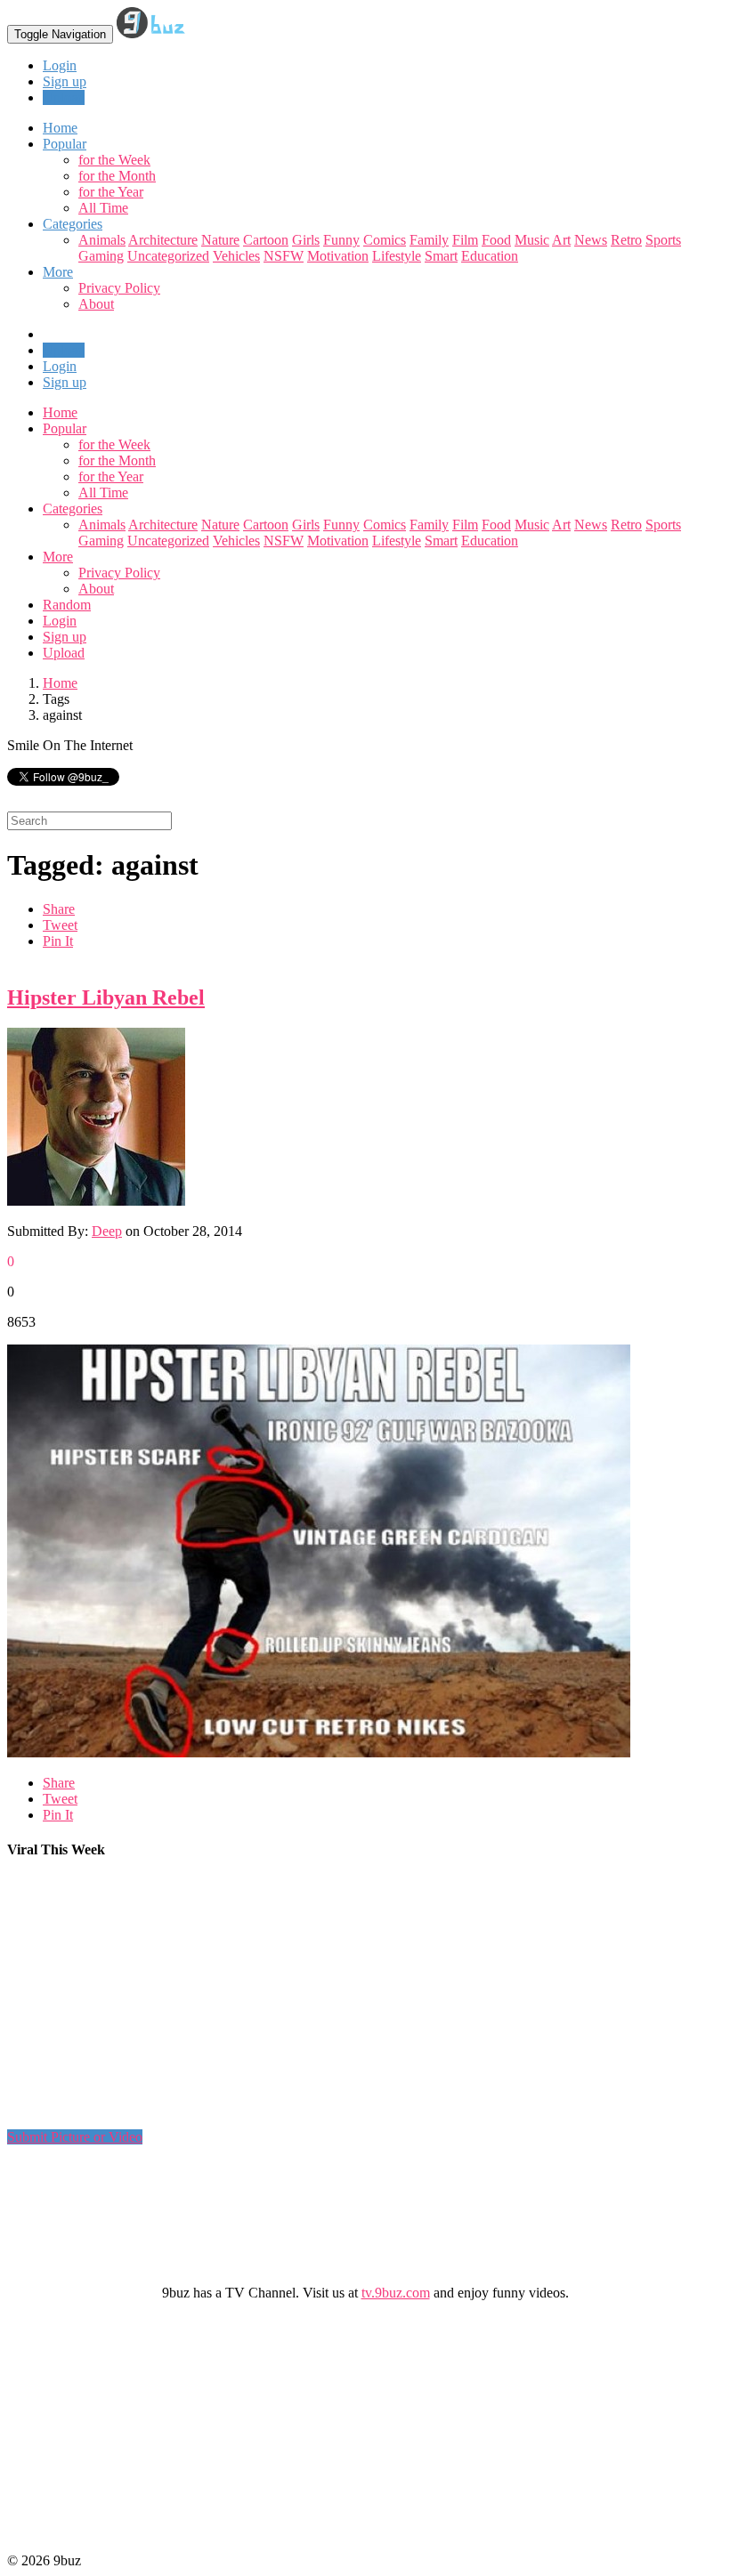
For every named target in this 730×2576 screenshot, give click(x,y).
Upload (64, 97)
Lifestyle (397, 256)
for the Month (117, 176)
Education (490, 256)
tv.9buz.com (396, 2293)
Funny (341, 240)
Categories (73, 509)
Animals (102, 240)
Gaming (101, 256)
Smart (441, 256)
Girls (306, 240)
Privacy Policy (119, 288)
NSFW (284, 256)
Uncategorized (168, 256)
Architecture (163, 240)
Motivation (338, 256)
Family (429, 240)
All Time (103, 208)
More (58, 272)
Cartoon (266, 240)
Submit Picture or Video (75, 2137)
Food (496, 240)
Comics (385, 240)
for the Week (114, 160)
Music (532, 240)
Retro (626, 240)
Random (67, 605)
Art (561, 240)
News (591, 240)
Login (60, 65)
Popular (65, 428)
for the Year (111, 192)
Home (60, 412)
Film (465, 240)
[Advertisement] (331, 2001)
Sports (663, 240)
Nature (220, 240)
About (96, 304)
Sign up (65, 81)
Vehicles (236, 256)
